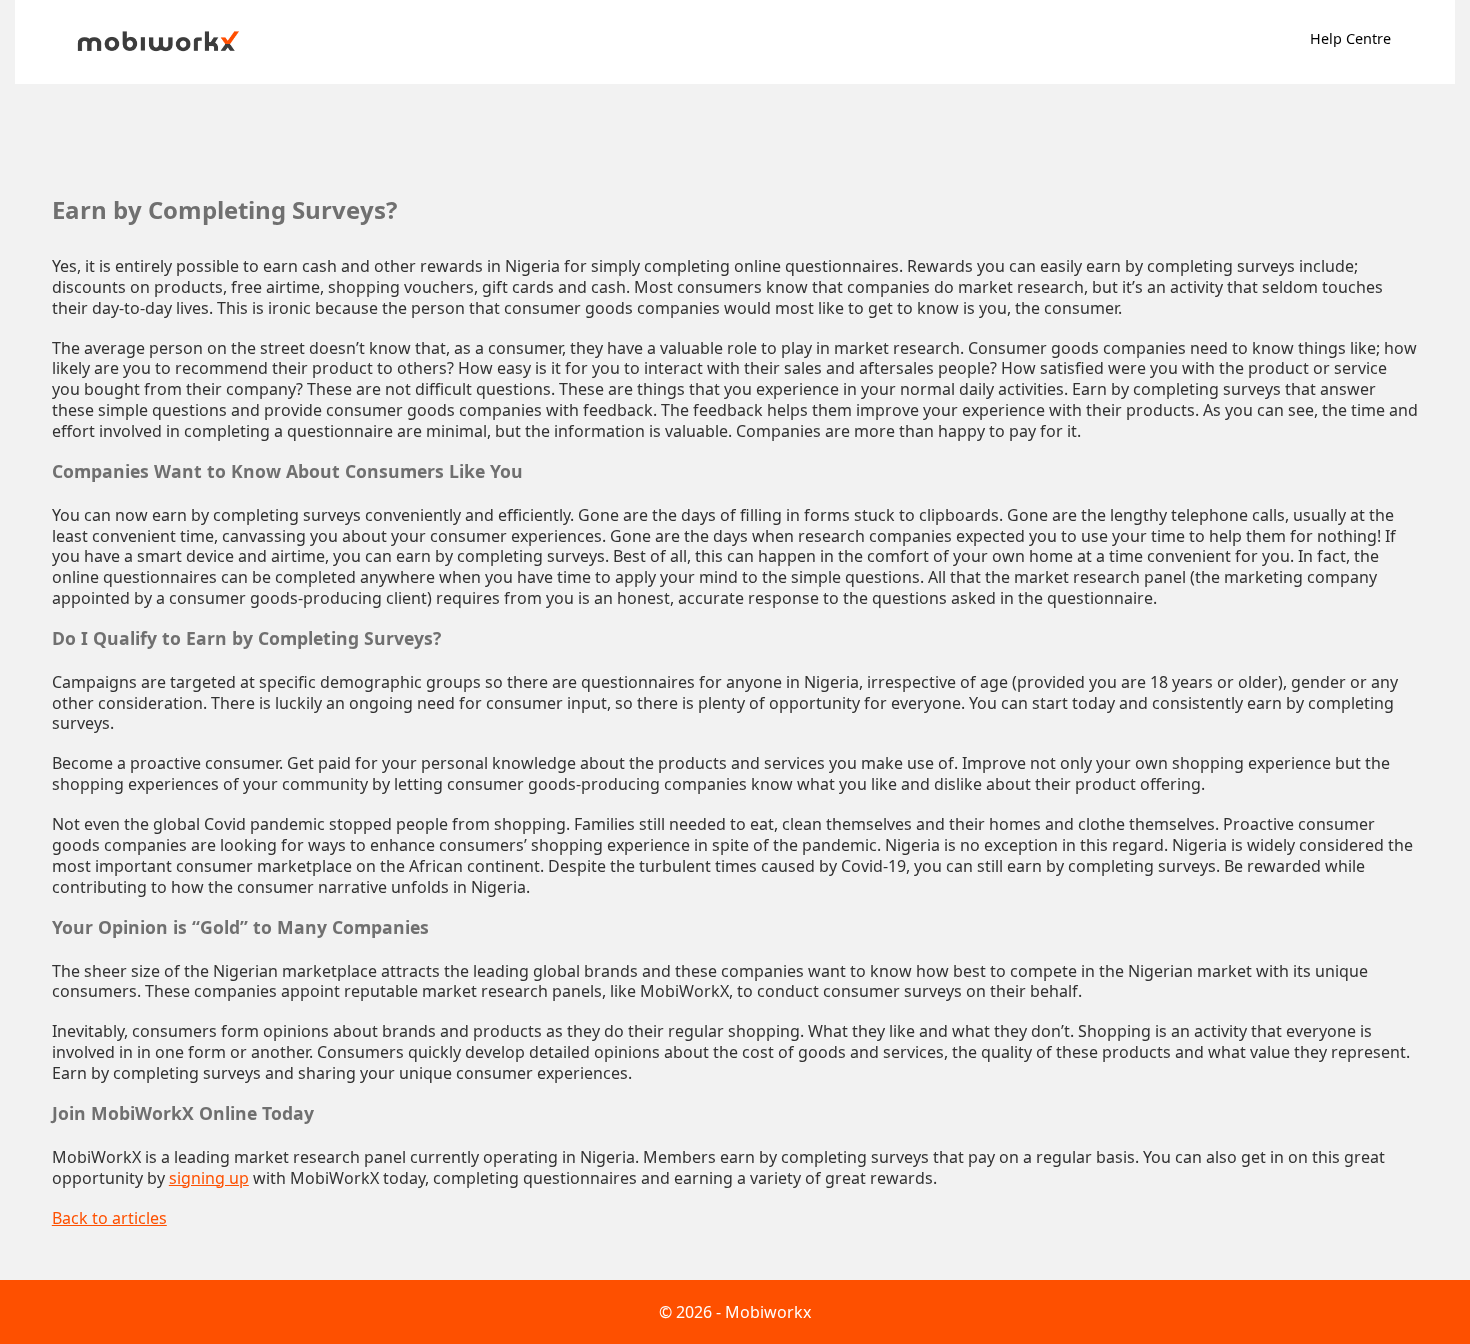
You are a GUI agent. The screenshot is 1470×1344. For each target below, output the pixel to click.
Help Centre (1350, 38)
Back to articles (109, 1218)
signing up (209, 1178)
